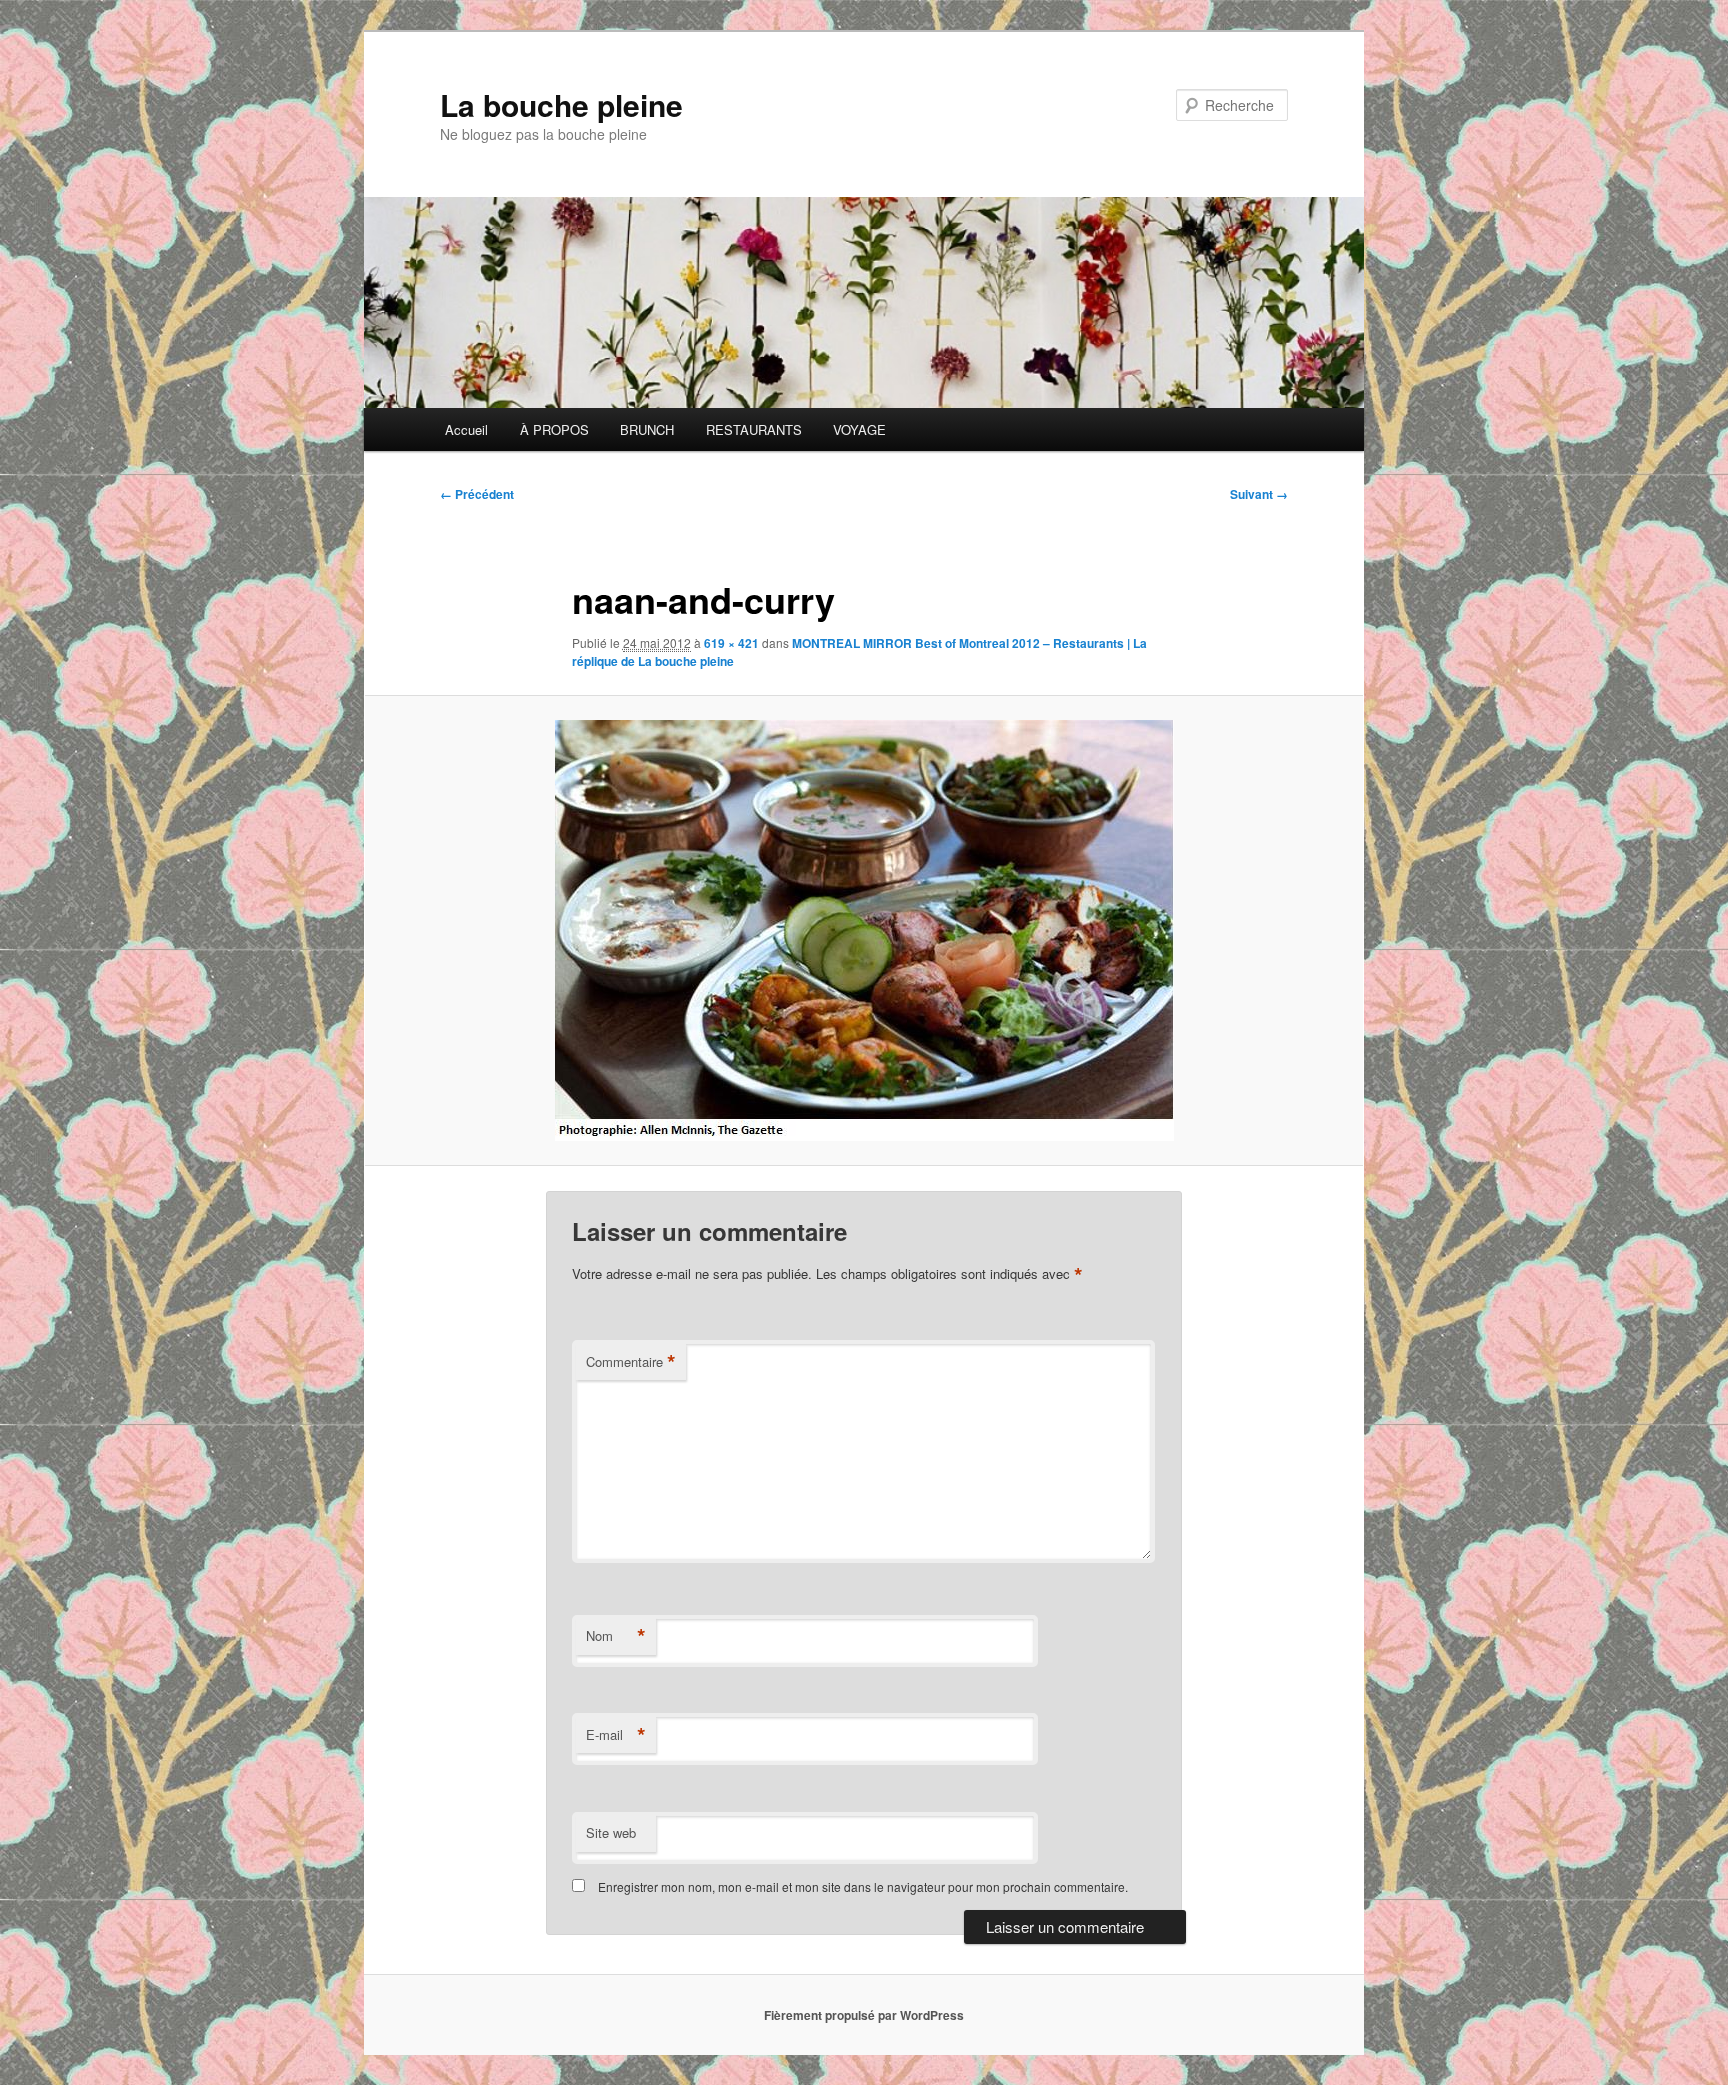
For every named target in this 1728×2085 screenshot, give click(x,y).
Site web (611, 1832)
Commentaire (631, 1362)
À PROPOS (554, 429)
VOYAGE (859, 429)
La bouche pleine (561, 104)
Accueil (466, 429)
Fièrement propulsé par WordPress (864, 2015)
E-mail (616, 1735)
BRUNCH (647, 429)
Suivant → (1259, 494)
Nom (616, 1636)
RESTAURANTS (754, 429)
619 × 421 (731, 643)
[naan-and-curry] (864, 930)
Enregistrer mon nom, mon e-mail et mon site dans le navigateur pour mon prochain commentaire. (863, 1886)
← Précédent (477, 494)
